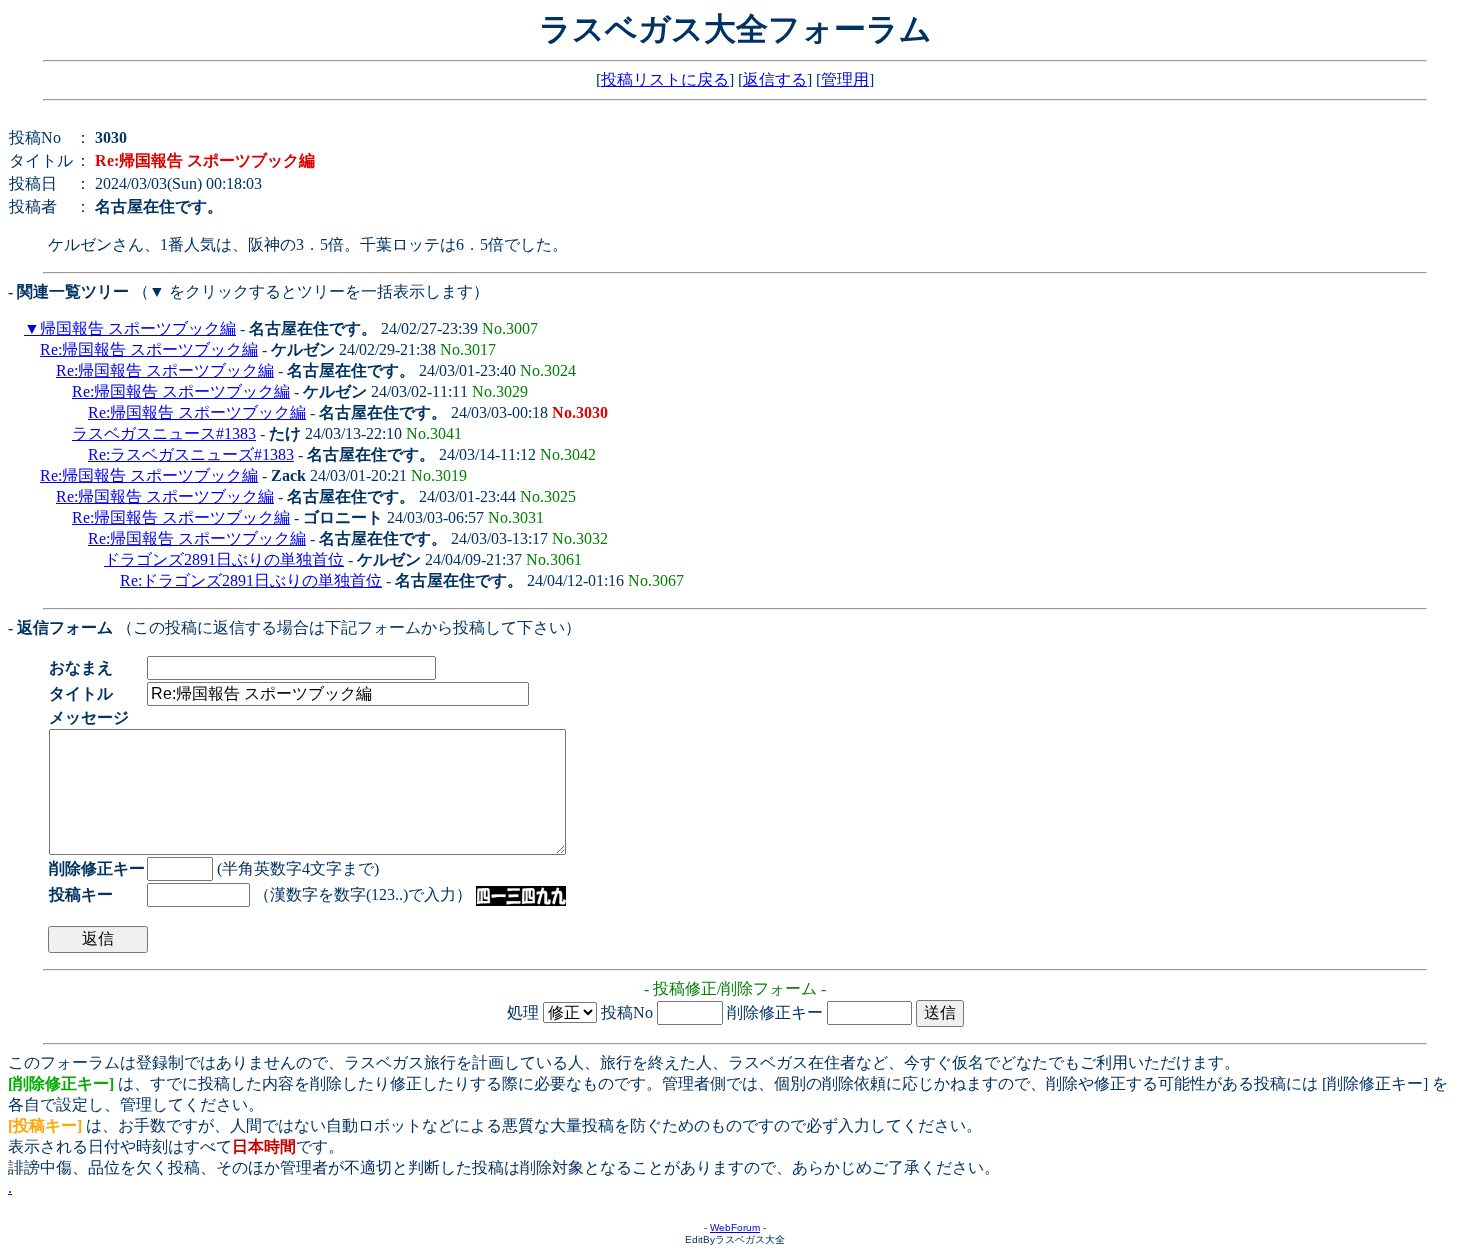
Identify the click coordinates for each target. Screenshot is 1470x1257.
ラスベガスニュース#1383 (164, 433)
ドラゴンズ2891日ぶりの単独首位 (224, 559)
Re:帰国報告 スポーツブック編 (149, 349)
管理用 (845, 79)
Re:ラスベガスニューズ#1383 (191, 454)
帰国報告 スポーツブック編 (138, 328)
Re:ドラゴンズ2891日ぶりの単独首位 (251, 580)
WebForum (735, 1227)
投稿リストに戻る (665, 79)
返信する (775, 79)
